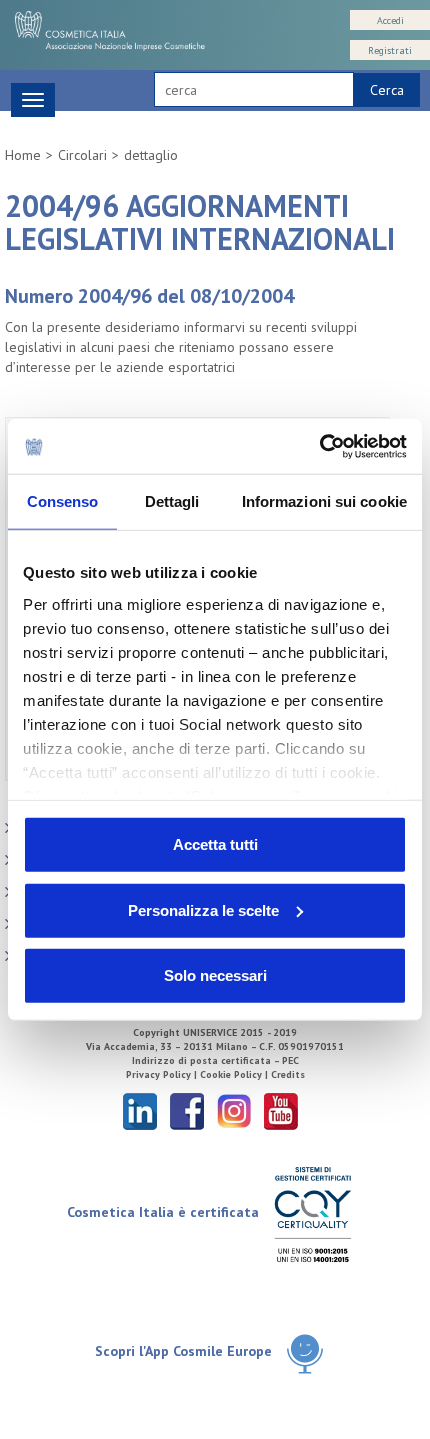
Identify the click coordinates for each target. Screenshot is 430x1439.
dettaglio (151, 155)
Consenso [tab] (63, 501)
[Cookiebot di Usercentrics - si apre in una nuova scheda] (319, 446)
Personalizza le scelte (203, 909)
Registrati (390, 50)
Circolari (82, 155)
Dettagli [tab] (172, 501)
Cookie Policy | (235, 1074)
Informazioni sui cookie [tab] (324, 501)
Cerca (387, 90)
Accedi (390, 20)
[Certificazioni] (312, 1213)
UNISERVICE (210, 1032)
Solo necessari (215, 975)
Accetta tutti (215, 844)
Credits (288, 1074)
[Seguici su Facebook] (187, 1110)
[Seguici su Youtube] (281, 1110)
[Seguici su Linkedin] (140, 1110)
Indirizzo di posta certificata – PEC (215, 1060)
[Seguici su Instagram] (234, 1110)
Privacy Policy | (163, 1074)
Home (23, 155)
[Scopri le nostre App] (305, 1352)
